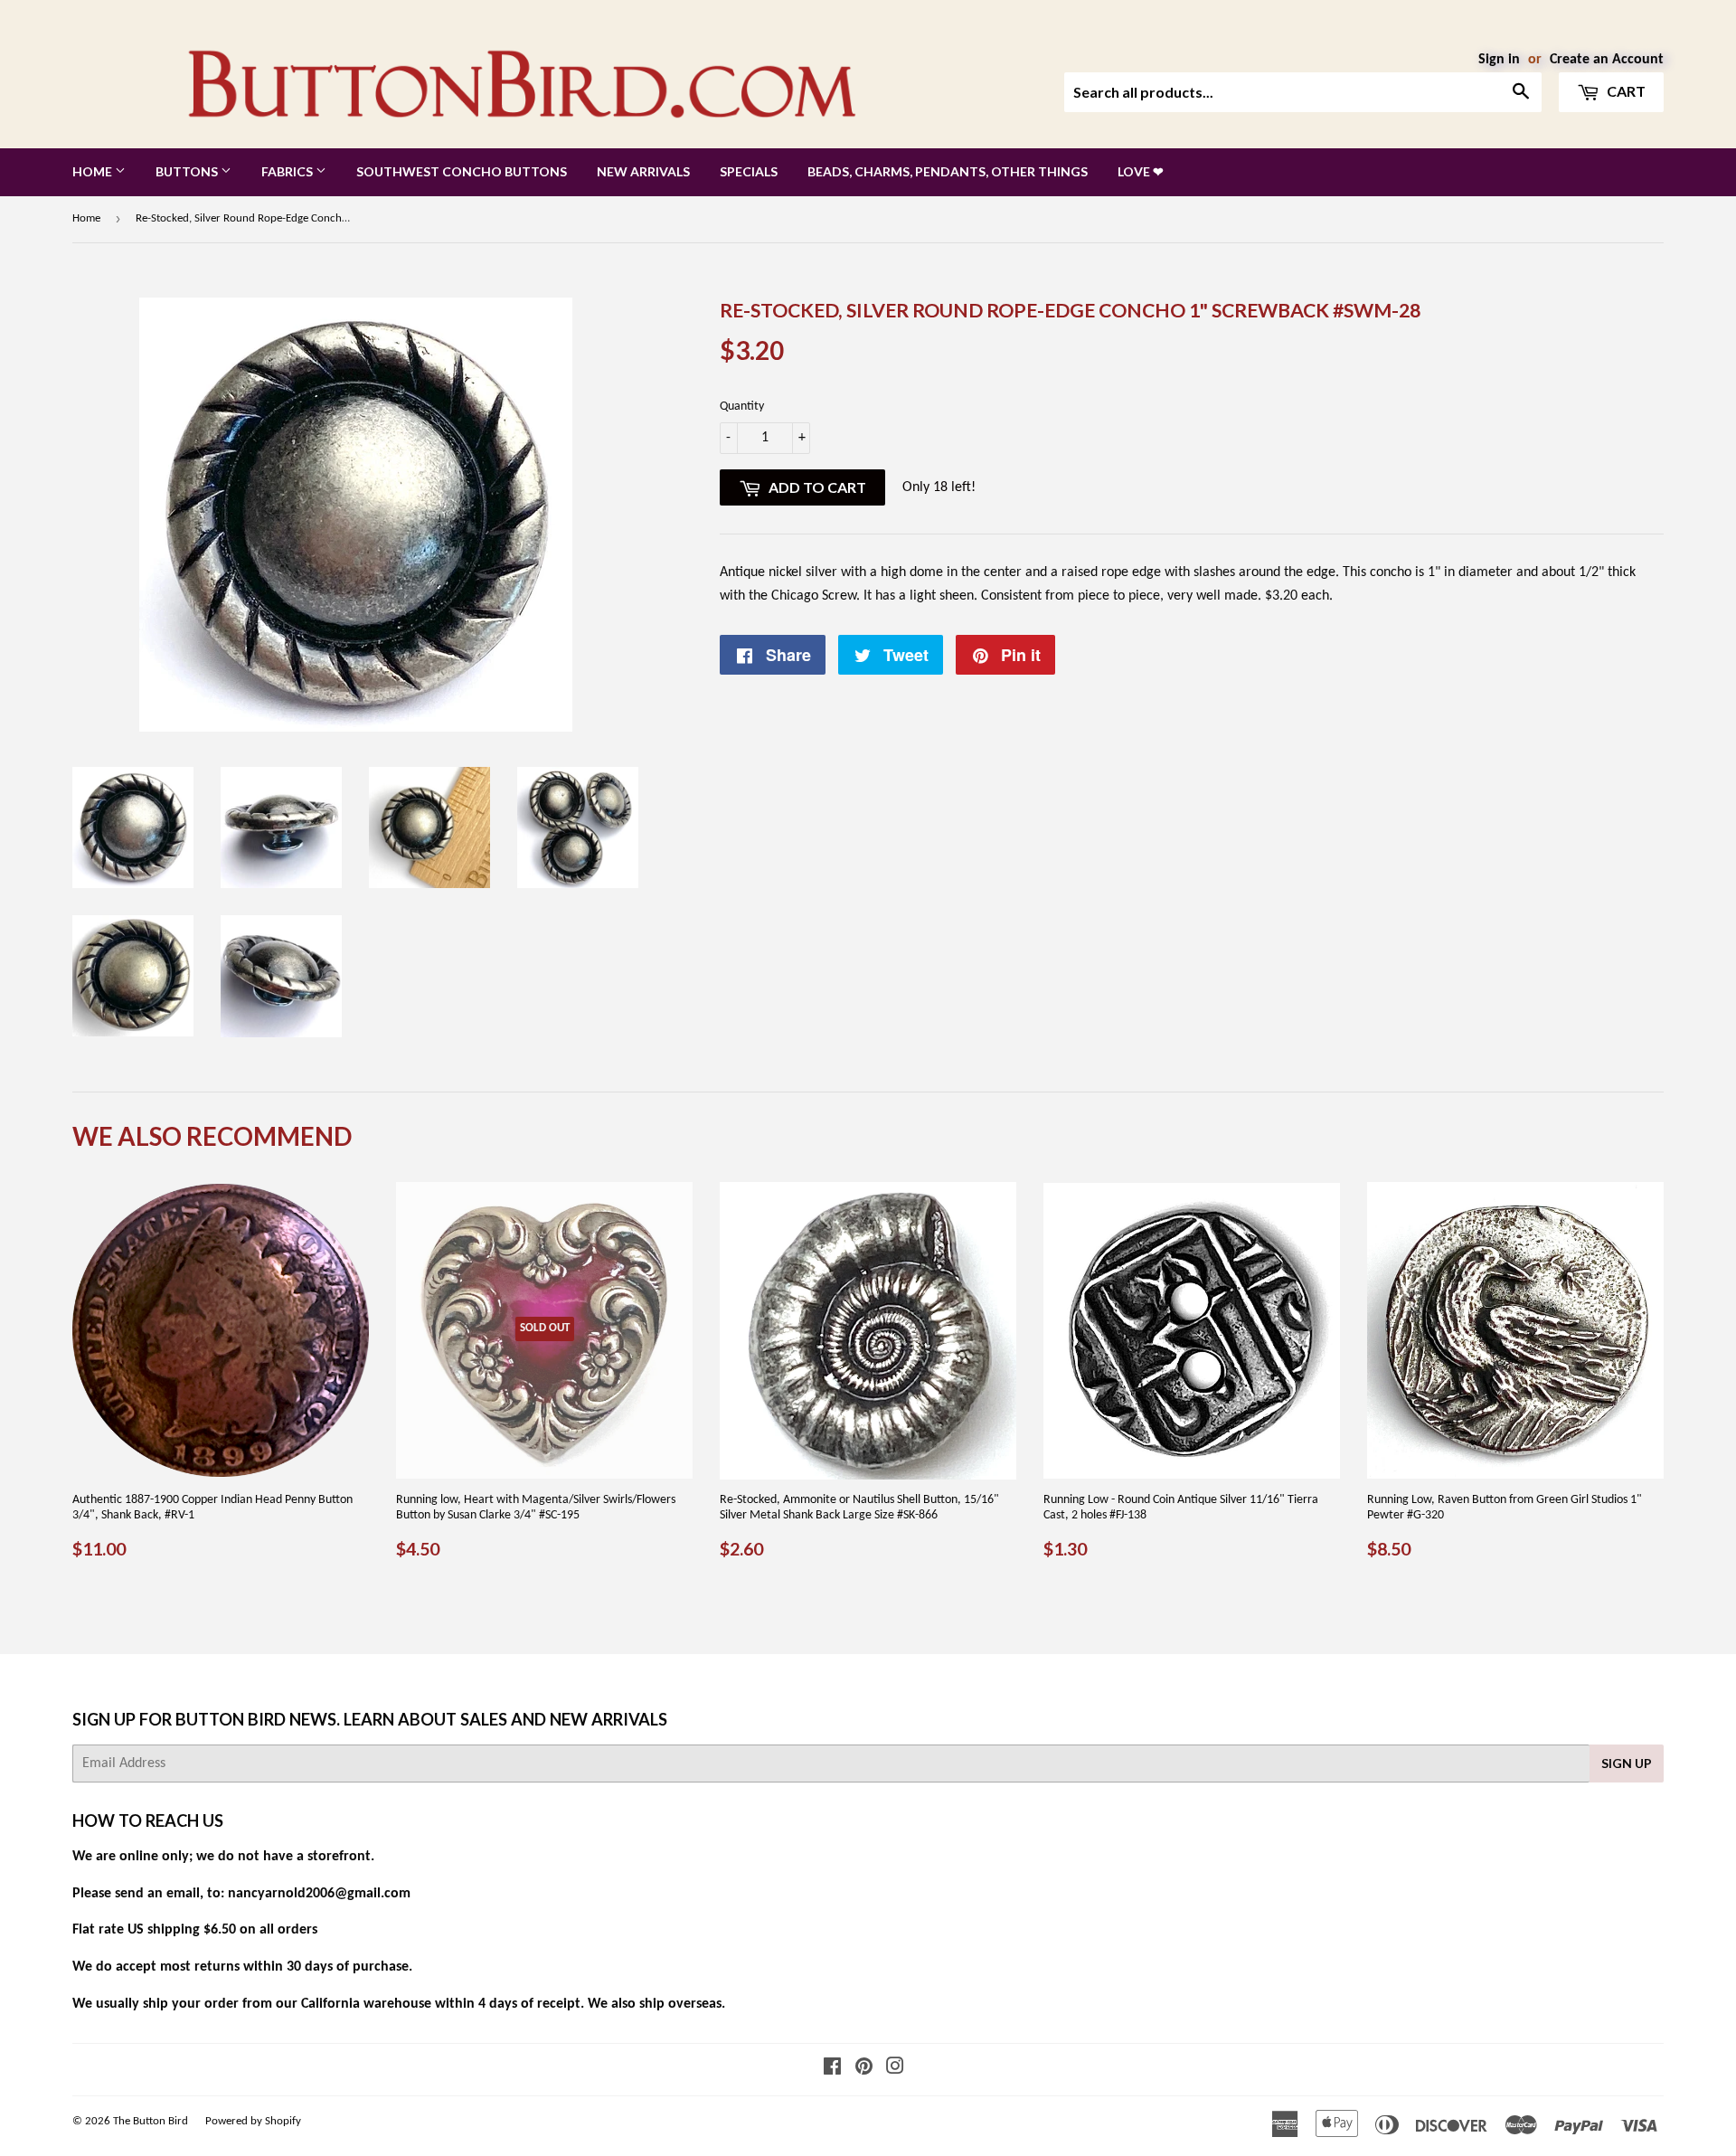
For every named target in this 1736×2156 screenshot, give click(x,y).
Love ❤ (1141, 171)
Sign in (1499, 60)
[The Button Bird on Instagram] (895, 2069)
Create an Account (1607, 60)
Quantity (742, 407)
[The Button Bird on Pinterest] (864, 2069)
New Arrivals (643, 171)
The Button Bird (151, 2121)
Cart (1625, 91)
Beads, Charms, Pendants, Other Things (948, 171)
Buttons (188, 171)
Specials (749, 171)
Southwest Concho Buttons (462, 171)
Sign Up (1627, 1763)
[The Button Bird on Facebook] (832, 2069)
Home (94, 171)
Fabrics (288, 171)
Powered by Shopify (253, 2121)
